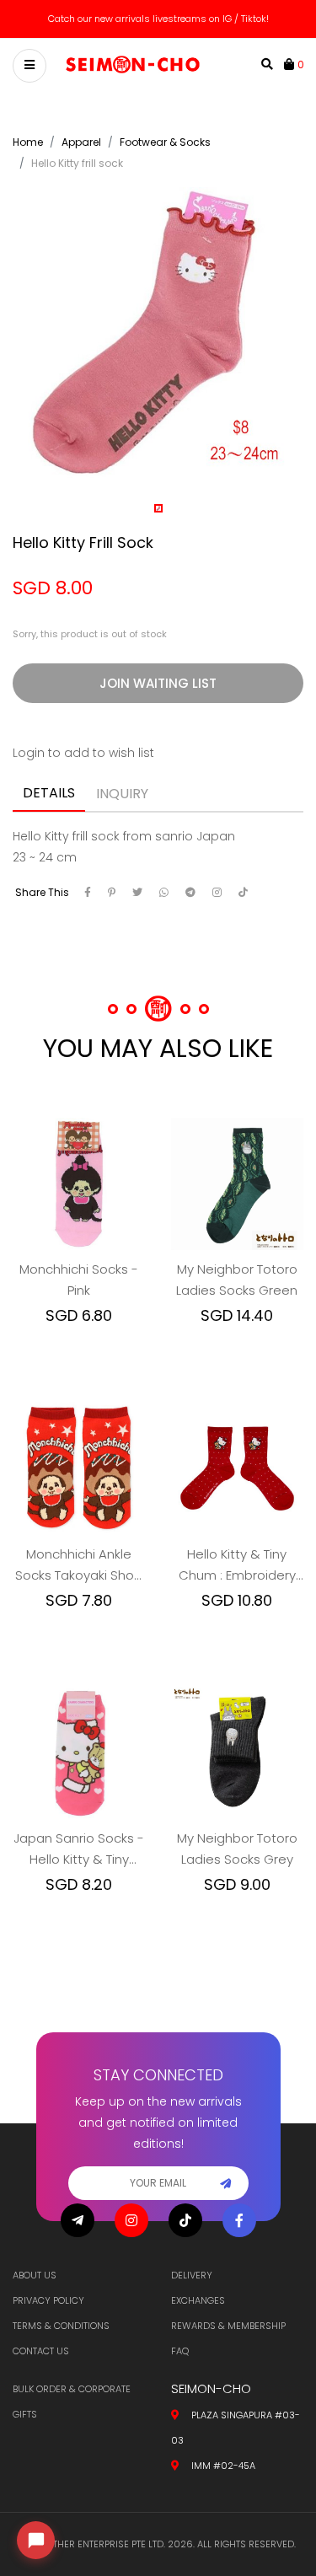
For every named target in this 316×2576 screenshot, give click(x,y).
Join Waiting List (158, 683)
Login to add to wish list (83, 753)
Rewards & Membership (228, 2326)
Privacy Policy (48, 2300)
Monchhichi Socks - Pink (79, 1280)
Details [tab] (49, 793)
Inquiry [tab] (122, 794)
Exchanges (198, 2300)
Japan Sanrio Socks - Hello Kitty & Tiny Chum (79, 1849)
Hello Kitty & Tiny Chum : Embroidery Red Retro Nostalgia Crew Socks (237, 1565)
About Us (35, 2275)
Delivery (192, 2275)
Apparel (81, 142)
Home (28, 142)
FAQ (180, 2351)
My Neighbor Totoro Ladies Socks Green (237, 1280)
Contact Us (41, 2351)
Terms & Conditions (61, 2326)
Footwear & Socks (165, 142)
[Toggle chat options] (36, 2540)
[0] (291, 64)
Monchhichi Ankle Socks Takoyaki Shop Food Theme (79, 1565)
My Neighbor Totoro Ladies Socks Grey (237, 1849)
